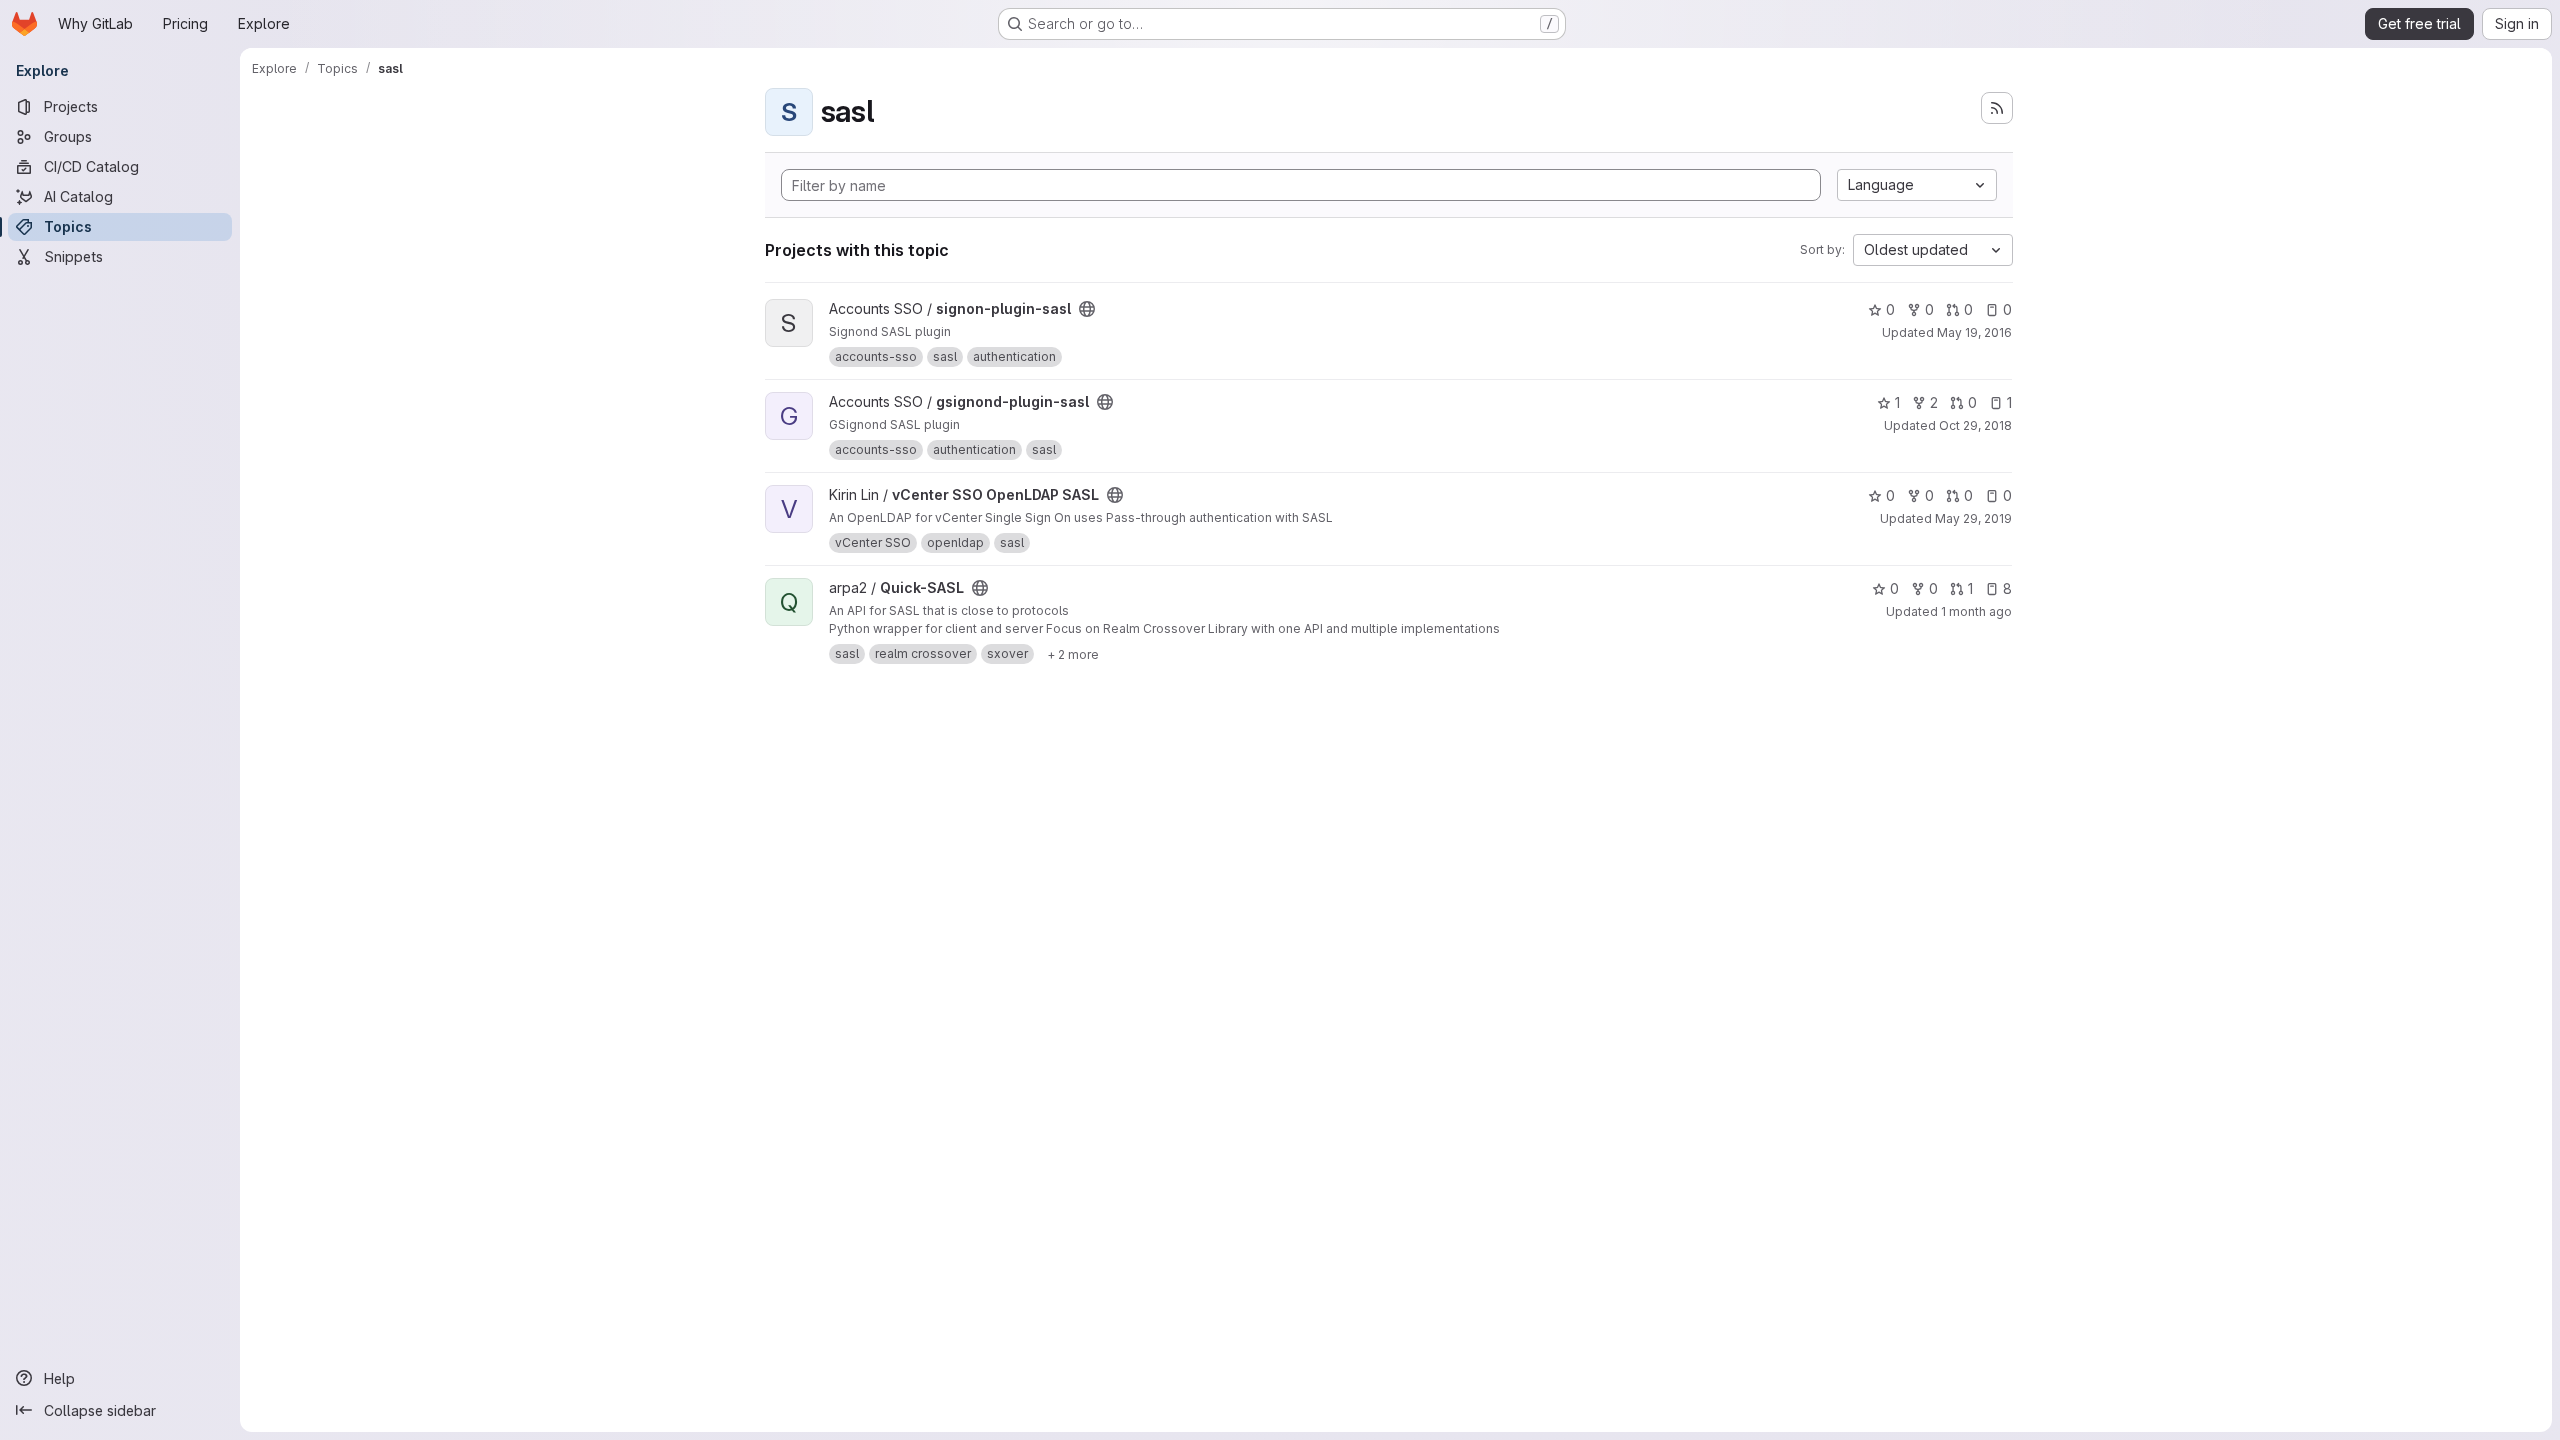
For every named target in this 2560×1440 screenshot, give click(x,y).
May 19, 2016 (1974, 332)
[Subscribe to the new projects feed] (1997, 108)
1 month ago (1976, 611)
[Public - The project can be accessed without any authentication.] (1087, 309)
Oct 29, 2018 (1975, 425)
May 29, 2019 (1973, 518)
